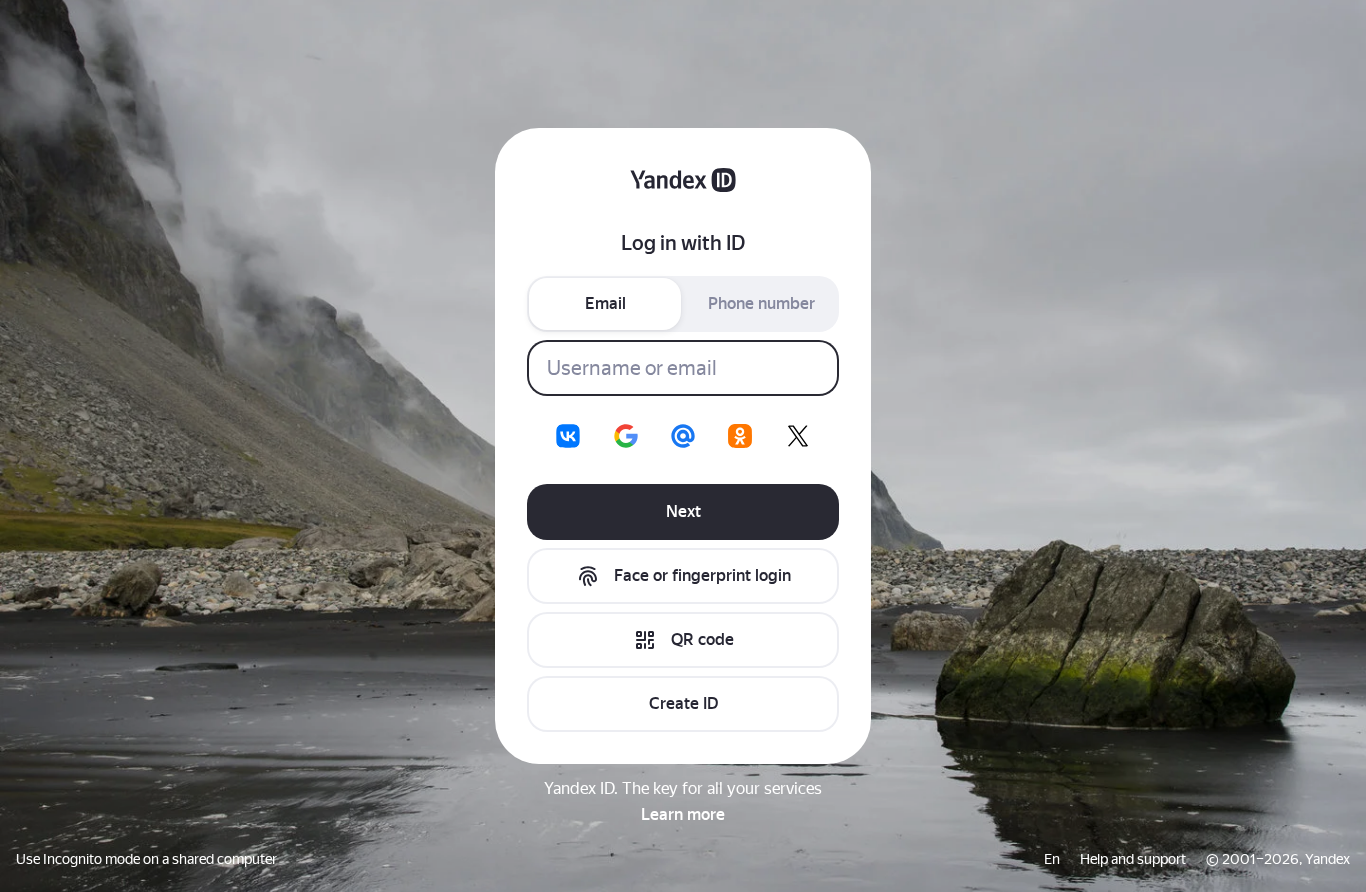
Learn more (683, 814)
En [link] (1052, 859)
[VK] (568, 436)
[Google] (626, 436)
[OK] (740, 436)
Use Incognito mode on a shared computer (146, 859)
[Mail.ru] (683, 436)
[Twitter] (798, 436)
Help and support (1133, 859)
